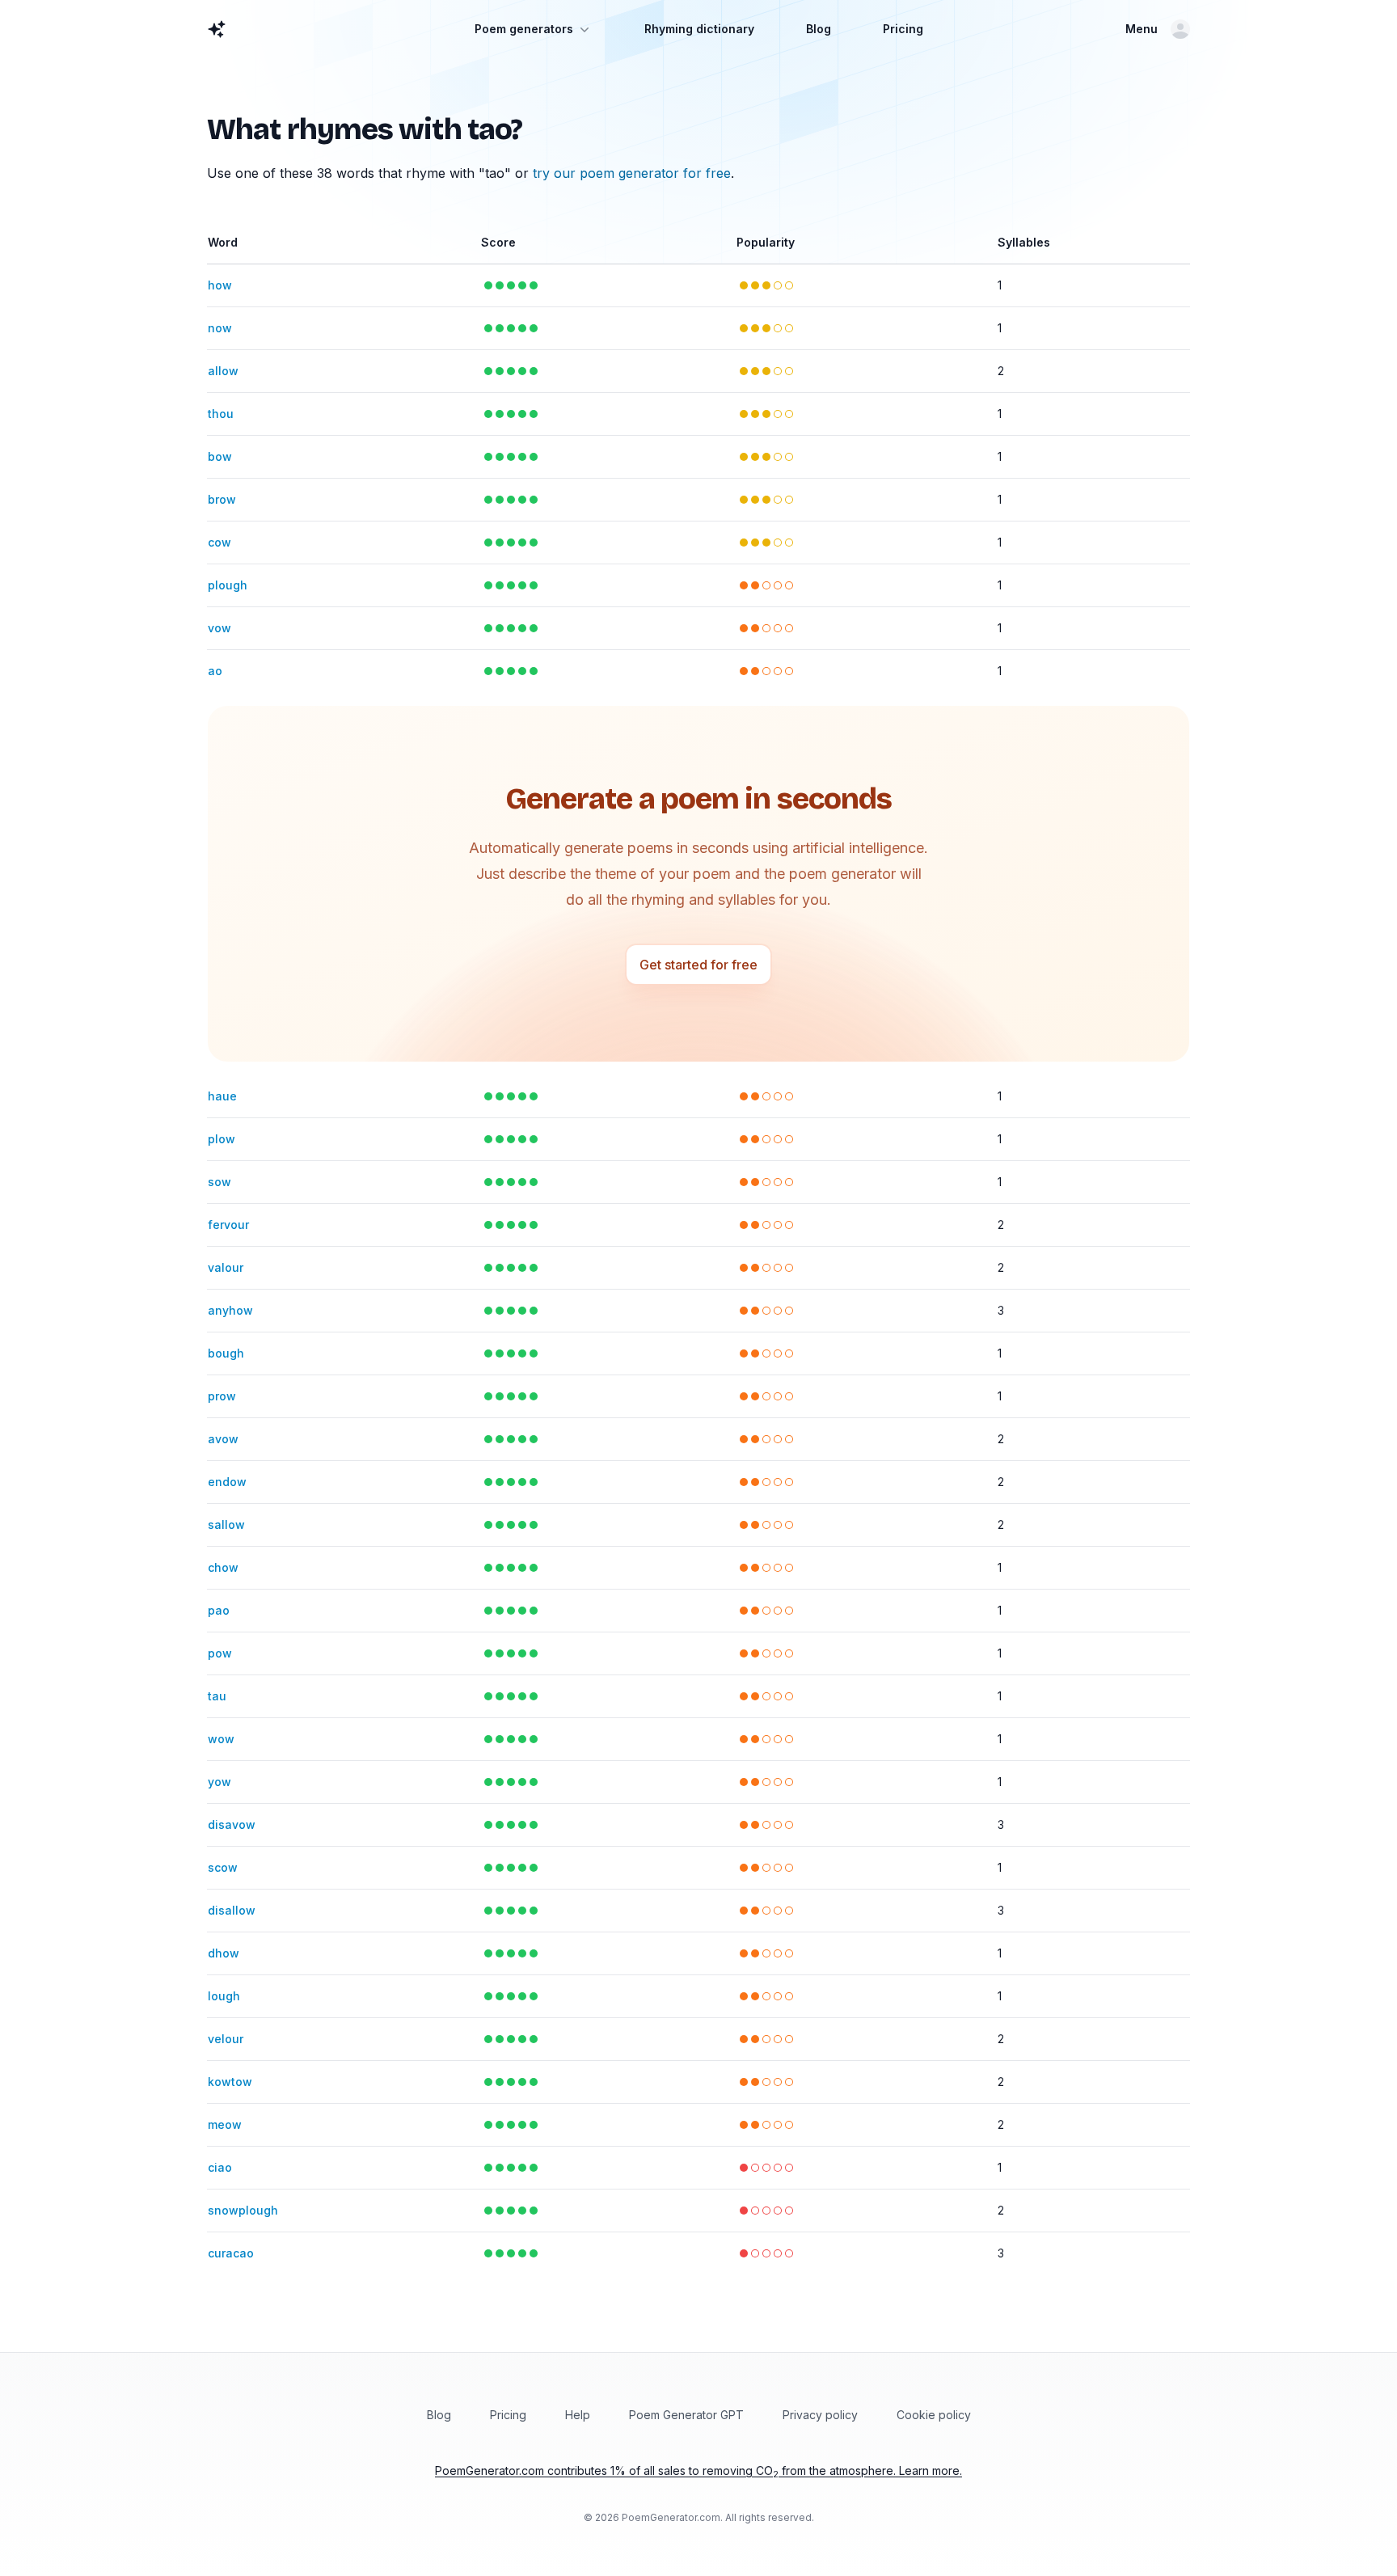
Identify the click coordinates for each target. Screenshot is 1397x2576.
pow (220, 1653)
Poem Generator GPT (686, 2415)
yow (219, 1782)
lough (224, 1996)
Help (578, 2415)
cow (219, 542)
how (220, 285)
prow (222, 1396)
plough (228, 585)
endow (227, 1482)
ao (215, 671)
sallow (226, 1524)
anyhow (230, 1310)
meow (225, 2124)
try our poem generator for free (632, 173)
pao (219, 1610)
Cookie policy (934, 2415)
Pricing (903, 29)
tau (217, 1696)
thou (221, 414)
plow (222, 1139)
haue (222, 1096)
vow (219, 628)
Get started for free (698, 965)
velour (226, 2039)
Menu (1142, 29)
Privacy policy (820, 2415)
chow (223, 1567)
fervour (228, 1225)
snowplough (243, 2210)
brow (222, 499)
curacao (231, 2253)
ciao (220, 2167)
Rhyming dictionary (699, 29)
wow (221, 1739)
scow (223, 1867)
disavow (232, 1824)
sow (219, 1182)
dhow (224, 1953)
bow (220, 456)
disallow (232, 1910)
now (220, 328)
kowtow (230, 2082)
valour (226, 1267)
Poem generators (524, 29)
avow (223, 1439)
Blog (819, 29)
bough (226, 1353)
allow (223, 371)
